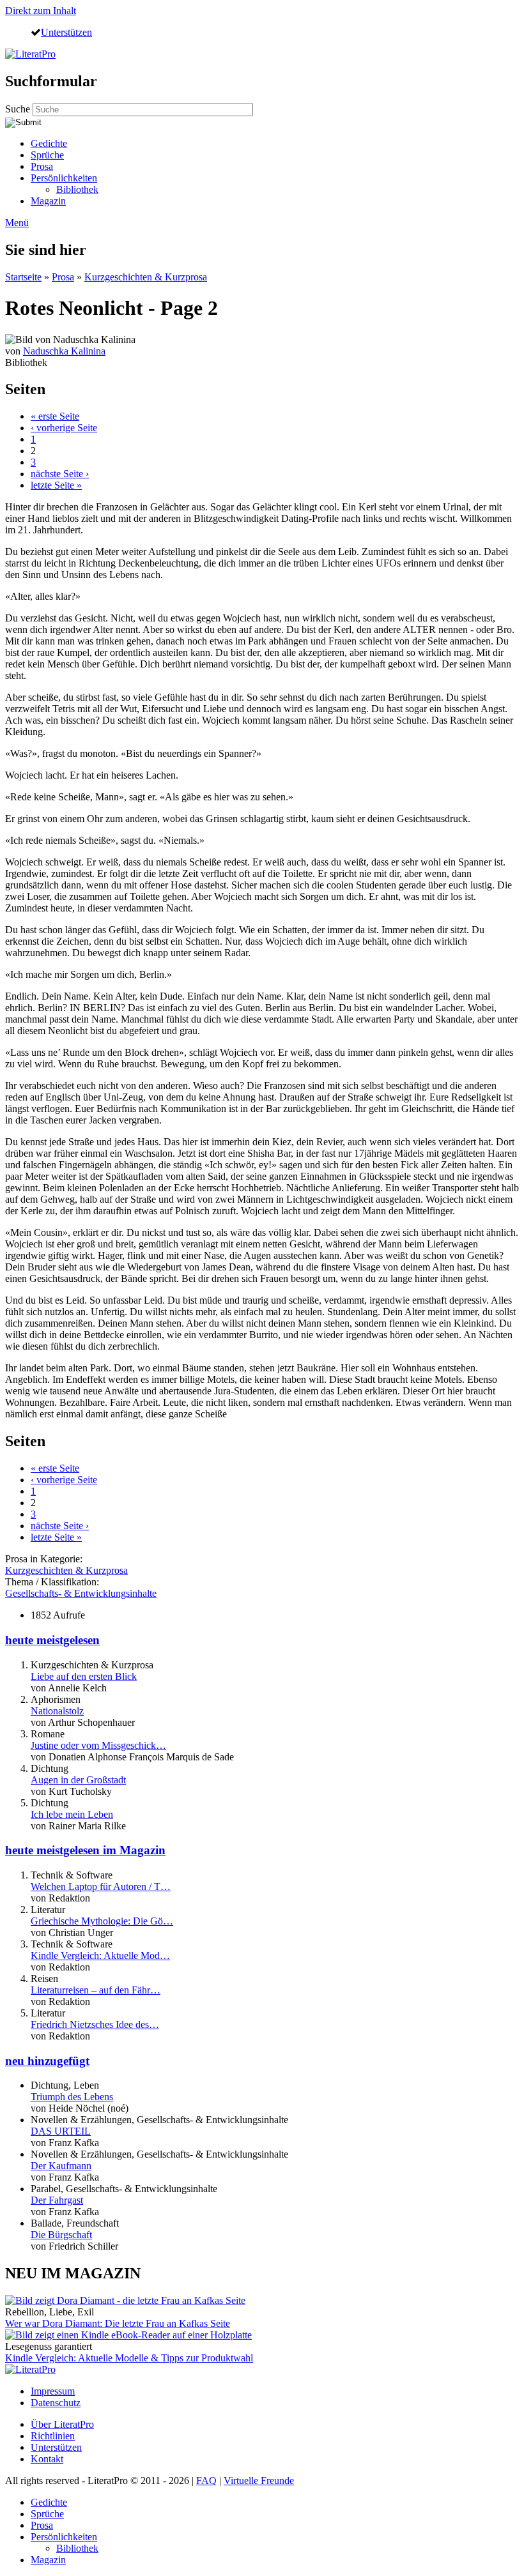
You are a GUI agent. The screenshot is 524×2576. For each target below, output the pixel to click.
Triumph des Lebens (72, 2097)
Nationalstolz (57, 1711)
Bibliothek (77, 189)
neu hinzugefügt (47, 2061)
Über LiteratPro (62, 2424)
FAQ (206, 2481)
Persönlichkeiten (64, 178)
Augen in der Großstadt (78, 1780)
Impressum (53, 2391)
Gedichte (49, 143)
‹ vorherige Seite (64, 428)
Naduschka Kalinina (64, 351)
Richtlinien (53, 2436)
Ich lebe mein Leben (72, 1814)
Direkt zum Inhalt (41, 11)
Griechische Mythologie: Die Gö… (102, 1921)
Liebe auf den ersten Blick (84, 1676)
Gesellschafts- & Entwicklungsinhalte (81, 1593)
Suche (19, 109)
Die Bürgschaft (61, 2235)
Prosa (42, 166)
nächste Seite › (60, 474)
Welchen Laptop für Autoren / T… (101, 1886)
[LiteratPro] (30, 54)
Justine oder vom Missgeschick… (98, 1745)
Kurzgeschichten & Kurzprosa (146, 277)
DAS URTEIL (61, 2131)
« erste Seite (55, 416)
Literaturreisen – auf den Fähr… (96, 1990)
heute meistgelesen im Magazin (85, 1850)
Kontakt (47, 2459)
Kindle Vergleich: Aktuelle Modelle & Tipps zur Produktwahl (129, 2358)
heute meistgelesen (52, 1640)
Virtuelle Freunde (259, 2481)
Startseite (23, 277)
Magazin (48, 201)
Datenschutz (56, 2403)
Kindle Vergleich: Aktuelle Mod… (100, 1955)
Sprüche (47, 155)
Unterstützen (66, 32)
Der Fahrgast (57, 2200)
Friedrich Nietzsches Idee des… (95, 2024)
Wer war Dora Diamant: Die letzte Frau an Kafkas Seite (118, 2323)
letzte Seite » (56, 485)
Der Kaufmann (61, 2166)
